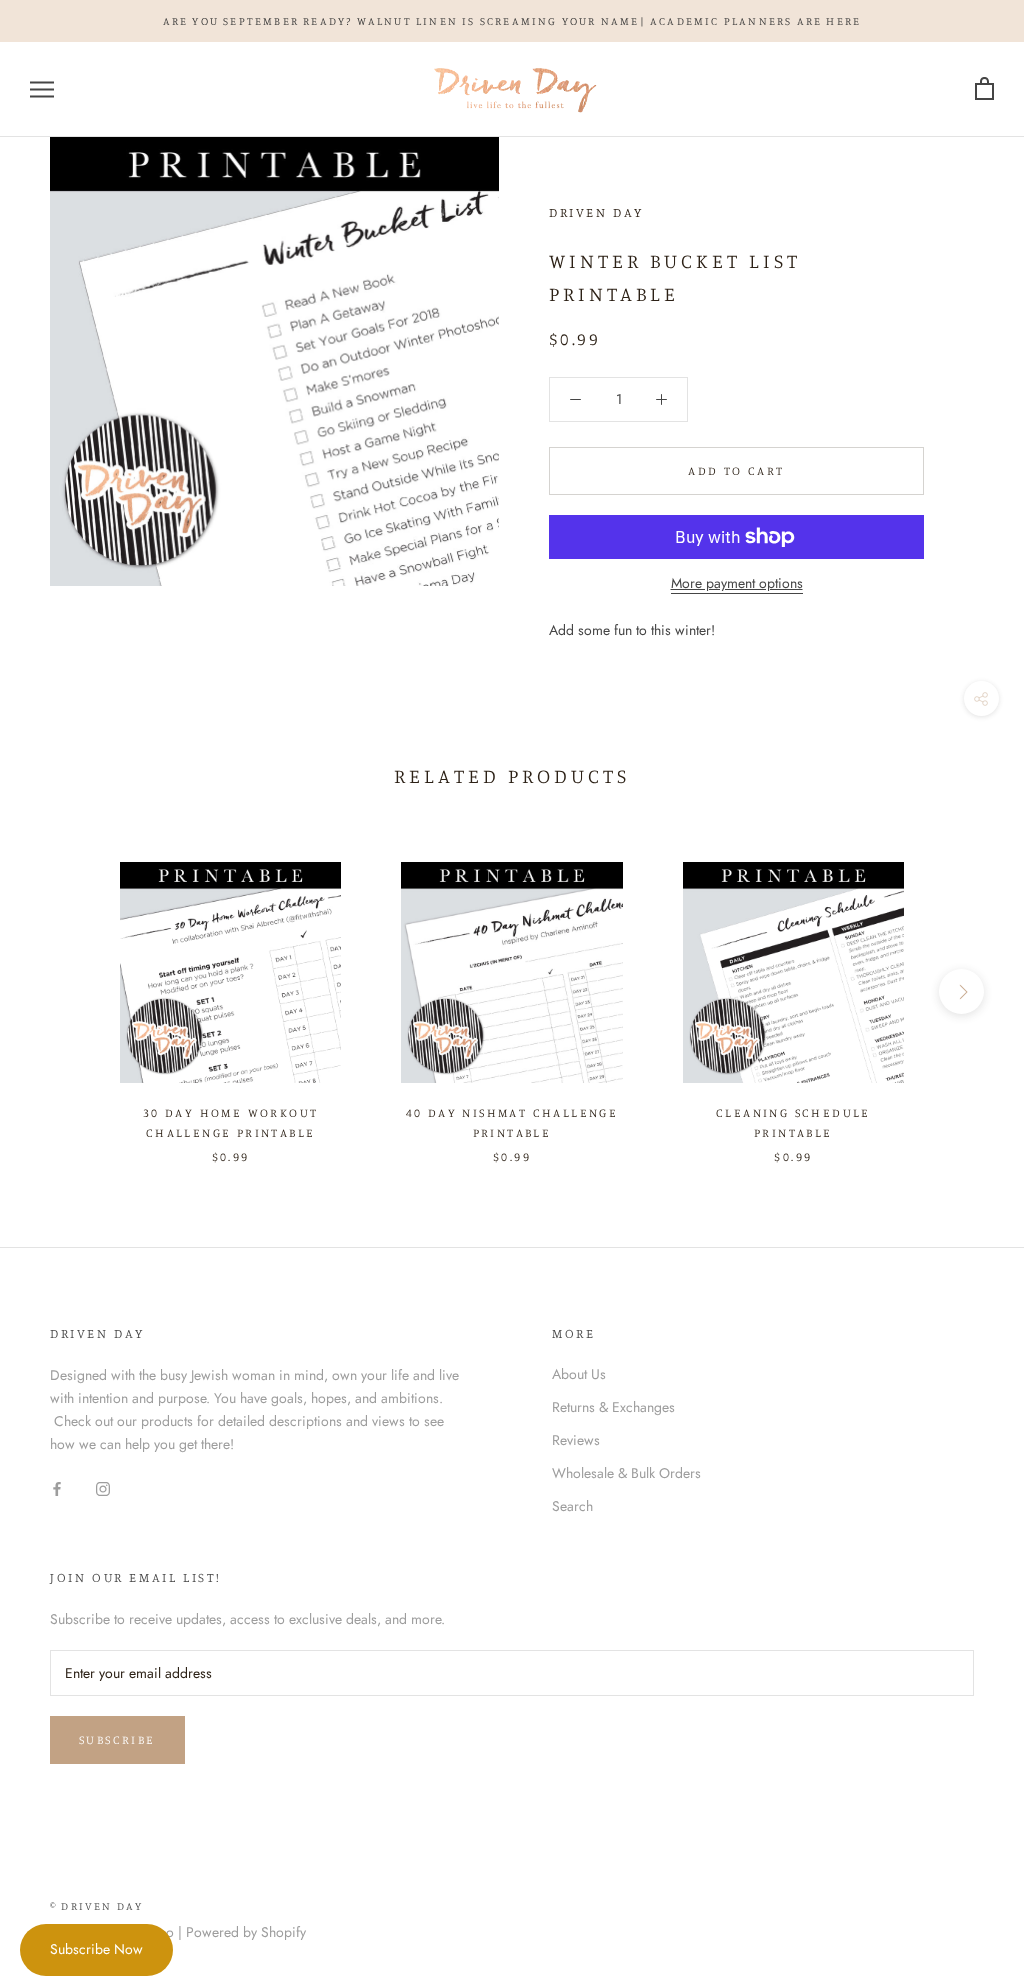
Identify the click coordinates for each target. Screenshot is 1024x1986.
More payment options (737, 583)
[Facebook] (57, 1487)
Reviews (576, 1440)
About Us (579, 1374)
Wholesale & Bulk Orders (626, 1473)
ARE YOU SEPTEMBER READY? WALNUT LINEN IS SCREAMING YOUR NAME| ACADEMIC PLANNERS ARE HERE (512, 21)
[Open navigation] (42, 89)
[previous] (62, 991)
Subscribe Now (96, 1949)
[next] (961, 991)
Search (572, 1506)
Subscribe (117, 1739)
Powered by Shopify (246, 1932)
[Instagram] (103, 1487)
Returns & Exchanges (613, 1407)
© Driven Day (96, 1906)
